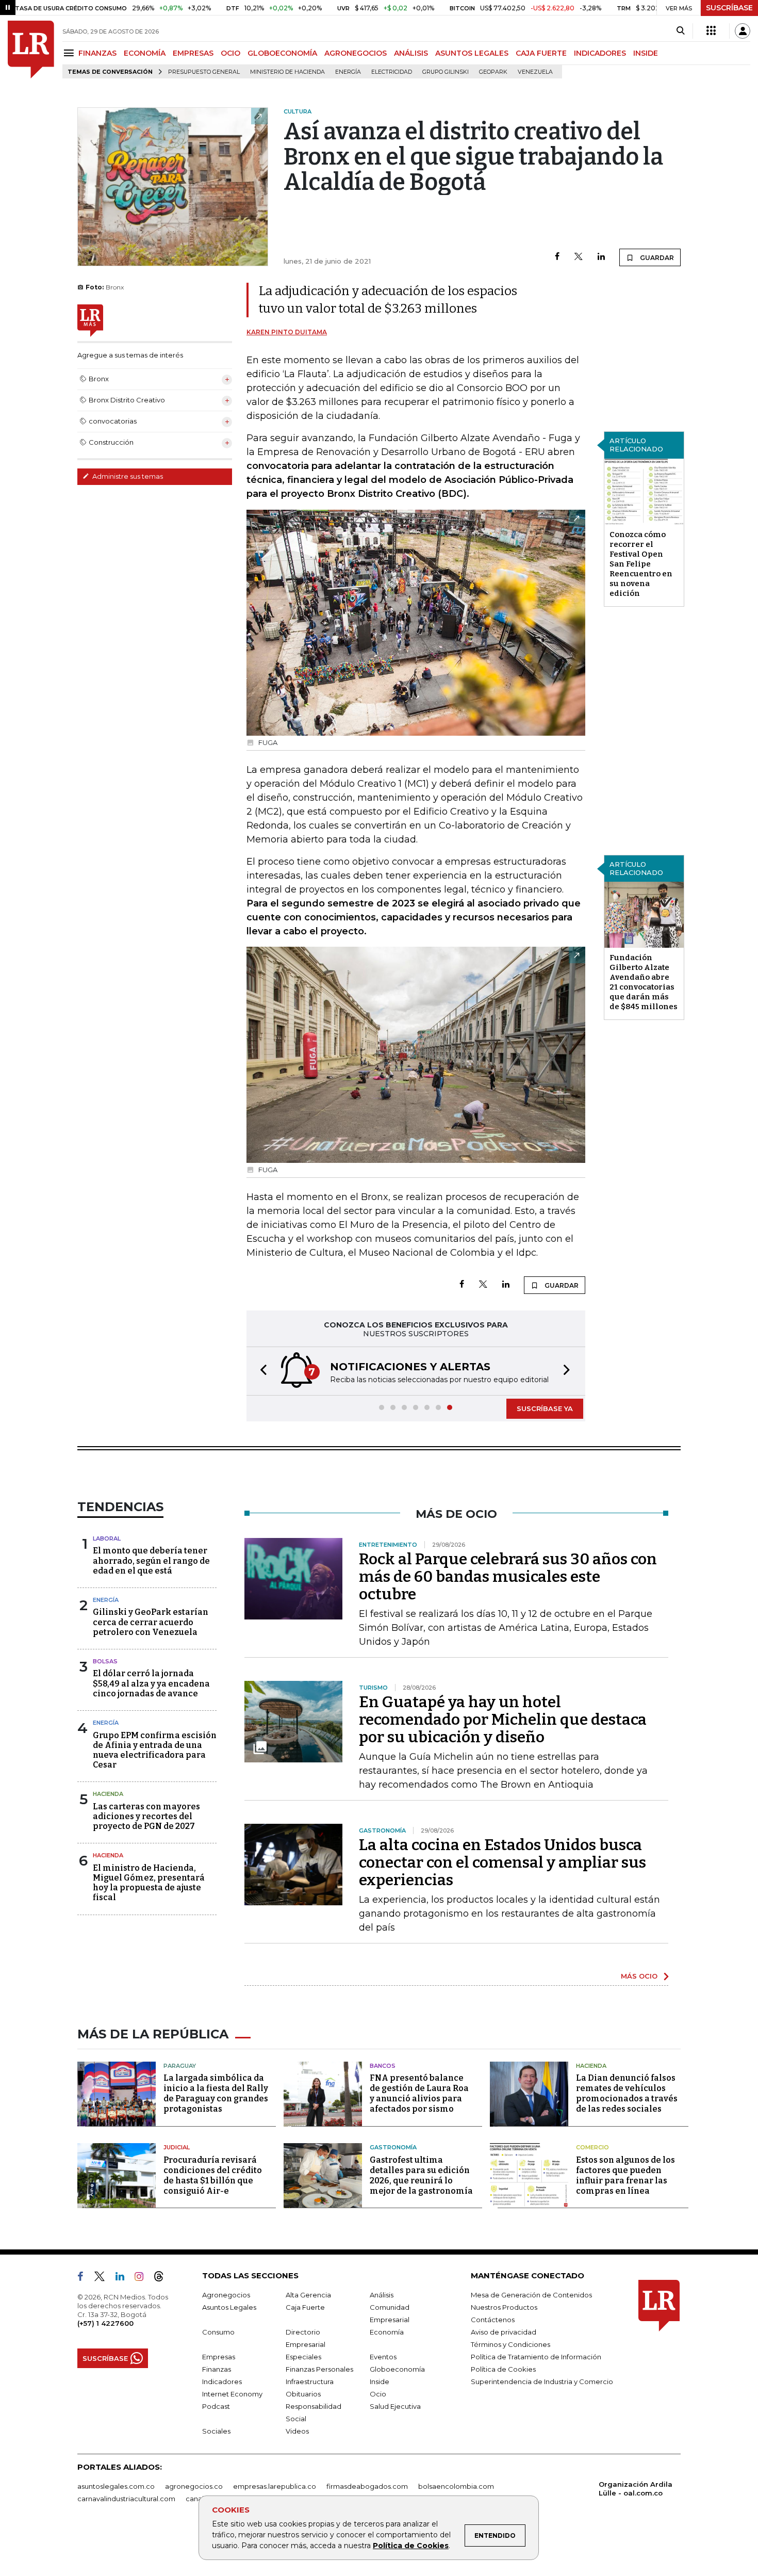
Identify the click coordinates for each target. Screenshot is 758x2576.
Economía (387, 2332)
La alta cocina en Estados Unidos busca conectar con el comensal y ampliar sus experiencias (502, 1862)
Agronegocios (226, 2295)
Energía (348, 72)
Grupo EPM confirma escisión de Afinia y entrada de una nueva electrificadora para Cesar (155, 1750)
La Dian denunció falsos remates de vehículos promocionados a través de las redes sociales (627, 2093)
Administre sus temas (127, 476)
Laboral (107, 1538)
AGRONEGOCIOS (356, 53)
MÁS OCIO (639, 1976)
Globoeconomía (397, 2369)
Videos (297, 2431)
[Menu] (70, 53)
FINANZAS (97, 53)
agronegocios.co (194, 2486)
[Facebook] (557, 257)
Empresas (219, 2357)
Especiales (303, 2357)
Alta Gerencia (308, 2295)
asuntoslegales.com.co (116, 2486)
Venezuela (535, 72)
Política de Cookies (411, 2546)
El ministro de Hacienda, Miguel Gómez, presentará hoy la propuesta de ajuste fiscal (149, 1883)
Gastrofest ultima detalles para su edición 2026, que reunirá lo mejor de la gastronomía (421, 2175)
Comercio (592, 2147)
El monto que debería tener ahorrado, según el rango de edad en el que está (151, 1560)
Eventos (383, 2357)
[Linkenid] (124, 2278)
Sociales (216, 2431)
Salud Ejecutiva (395, 2406)
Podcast (216, 2406)
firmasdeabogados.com (367, 2486)
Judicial (177, 2147)
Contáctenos (493, 2320)
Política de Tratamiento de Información (536, 2357)
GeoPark (493, 72)
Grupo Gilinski (446, 72)
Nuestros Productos (504, 2307)
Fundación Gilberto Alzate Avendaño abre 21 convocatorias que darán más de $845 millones (644, 982)
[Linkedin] (601, 257)
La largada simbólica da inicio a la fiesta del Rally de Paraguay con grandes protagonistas (216, 2093)
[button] (260, 1371)
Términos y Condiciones (510, 2344)
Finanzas (217, 2369)
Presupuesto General (204, 72)
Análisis (382, 2295)
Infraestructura (310, 2381)
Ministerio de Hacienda (287, 72)
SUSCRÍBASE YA (545, 1408)
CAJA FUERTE (541, 53)
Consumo (218, 2332)
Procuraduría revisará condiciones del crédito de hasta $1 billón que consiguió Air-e (213, 2175)
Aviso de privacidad (504, 2332)
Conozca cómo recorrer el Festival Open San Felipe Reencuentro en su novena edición (641, 564)
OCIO (230, 53)
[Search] (680, 31)
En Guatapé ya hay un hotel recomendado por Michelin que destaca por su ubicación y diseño (503, 1720)
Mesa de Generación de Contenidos (531, 2295)
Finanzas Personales (319, 2369)
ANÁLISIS (411, 53)
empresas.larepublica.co (275, 2486)
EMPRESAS (193, 53)
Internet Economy (232, 2394)
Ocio (378, 2394)
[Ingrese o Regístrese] (743, 31)
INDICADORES (600, 53)
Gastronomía (393, 2147)
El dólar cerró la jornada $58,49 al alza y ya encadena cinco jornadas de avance (151, 1683)
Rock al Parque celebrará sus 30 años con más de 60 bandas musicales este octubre (508, 1577)
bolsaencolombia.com (456, 2486)
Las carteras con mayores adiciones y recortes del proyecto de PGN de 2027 (146, 1816)
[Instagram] (143, 2278)
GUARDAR (656, 258)
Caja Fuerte (305, 2307)
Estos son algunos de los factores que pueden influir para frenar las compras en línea (625, 2175)
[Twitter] (579, 257)
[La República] (31, 50)
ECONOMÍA (145, 53)
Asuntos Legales (229, 2307)
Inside (380, 2381)
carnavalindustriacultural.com (126, 2499)
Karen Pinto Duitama (287, 332)
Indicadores (222, 2381)
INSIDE (646, 53)
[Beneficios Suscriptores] (711, 31)
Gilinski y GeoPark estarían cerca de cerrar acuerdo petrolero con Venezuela (151, 1622)
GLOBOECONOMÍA (282, 53)
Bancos (383, 2066)
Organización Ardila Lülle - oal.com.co (636, 2489)
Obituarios (303, 2394)
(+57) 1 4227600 (105, 2323)
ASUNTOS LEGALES (472, 53)
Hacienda (108, 1794)
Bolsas (105, 1661)
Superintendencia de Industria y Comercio (542, 2381)
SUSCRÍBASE (729, 8)
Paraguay (180, 2066)
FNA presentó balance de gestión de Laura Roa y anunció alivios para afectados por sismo (419, 2093)
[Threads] (163, 2278)
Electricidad (392, 72)
